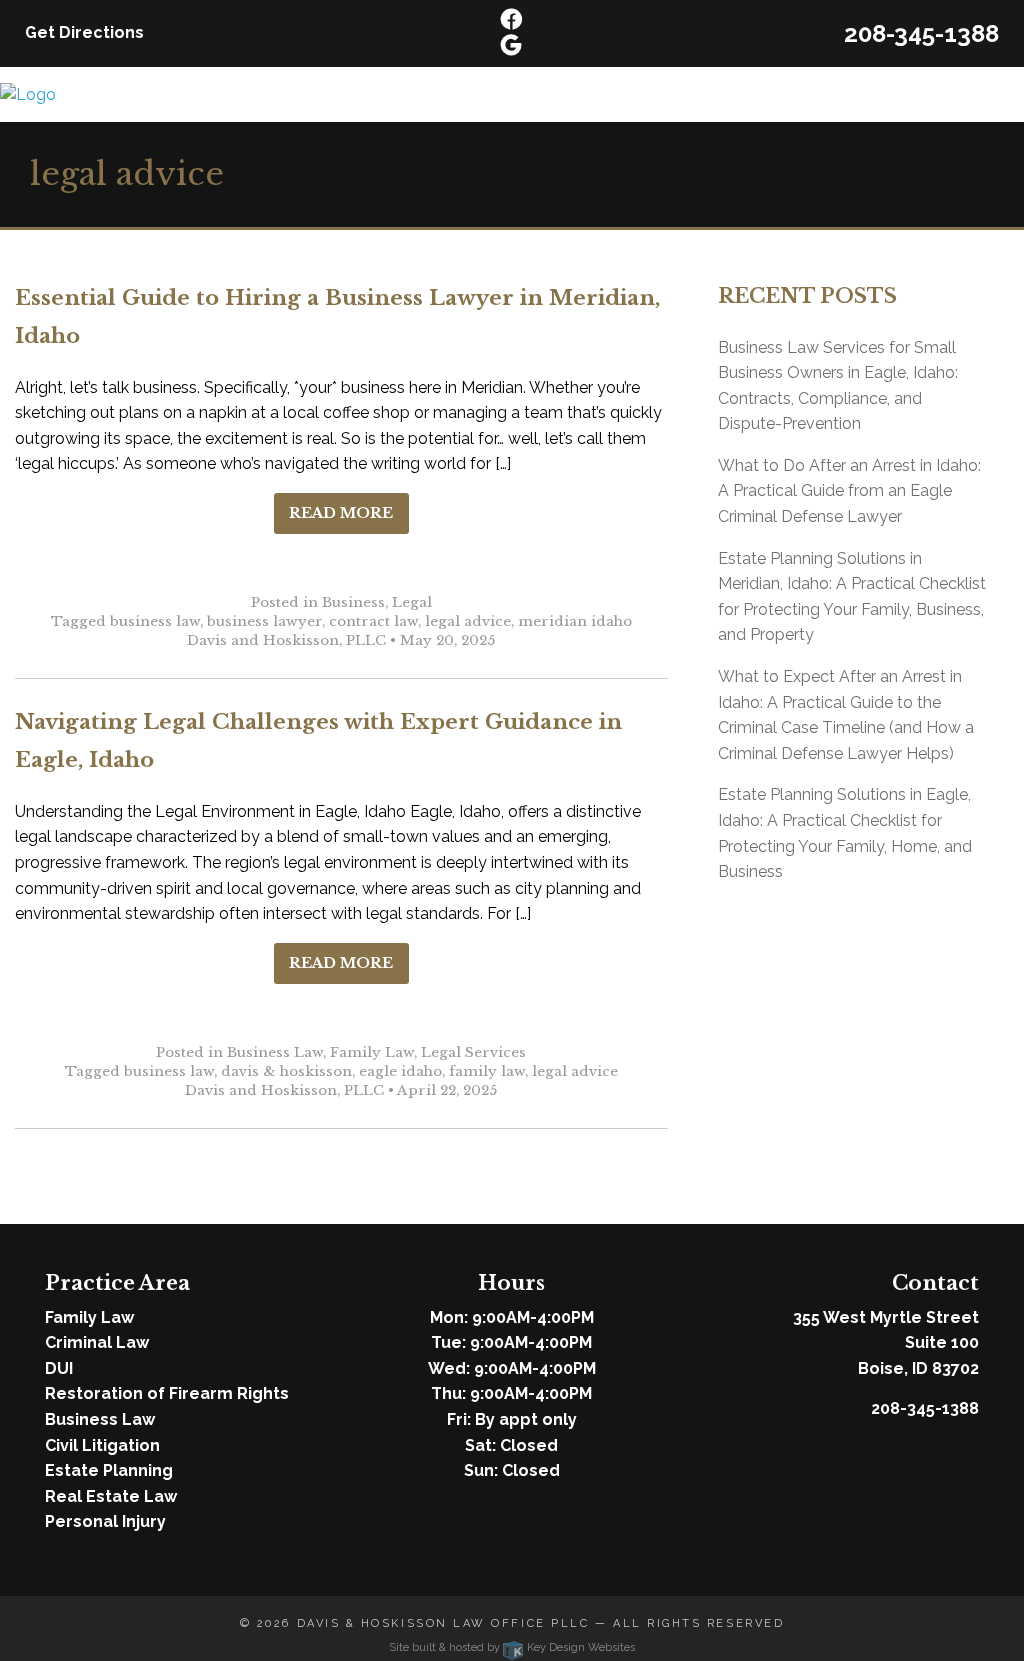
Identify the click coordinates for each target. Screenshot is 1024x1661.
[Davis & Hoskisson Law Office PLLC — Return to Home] (28, 93)
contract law (373, 621)
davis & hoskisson (286, 1071)
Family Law (372, 1052)
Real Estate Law (111, 1496)
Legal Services (473, 1052)
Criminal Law (97, 1342)
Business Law (275, 1052)
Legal (412, 602)
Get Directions (84, 32)
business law (155, 621)
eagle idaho (400, 1071)
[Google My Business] (511, 46)
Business (353, 602)
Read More (341, 513)
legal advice (468, 621)
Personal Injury (105, 1521)
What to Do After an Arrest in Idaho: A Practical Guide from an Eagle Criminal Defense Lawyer (849, 491)
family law (487, 1071)
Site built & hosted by (512, 1647)
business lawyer (264, 621)
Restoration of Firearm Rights (167, 1393)
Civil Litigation (102, 1445)
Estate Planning (109, 1470)
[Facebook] (511, 20)
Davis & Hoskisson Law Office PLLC (443, 1623)
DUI (59, 1368)
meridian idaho (575, 621)
